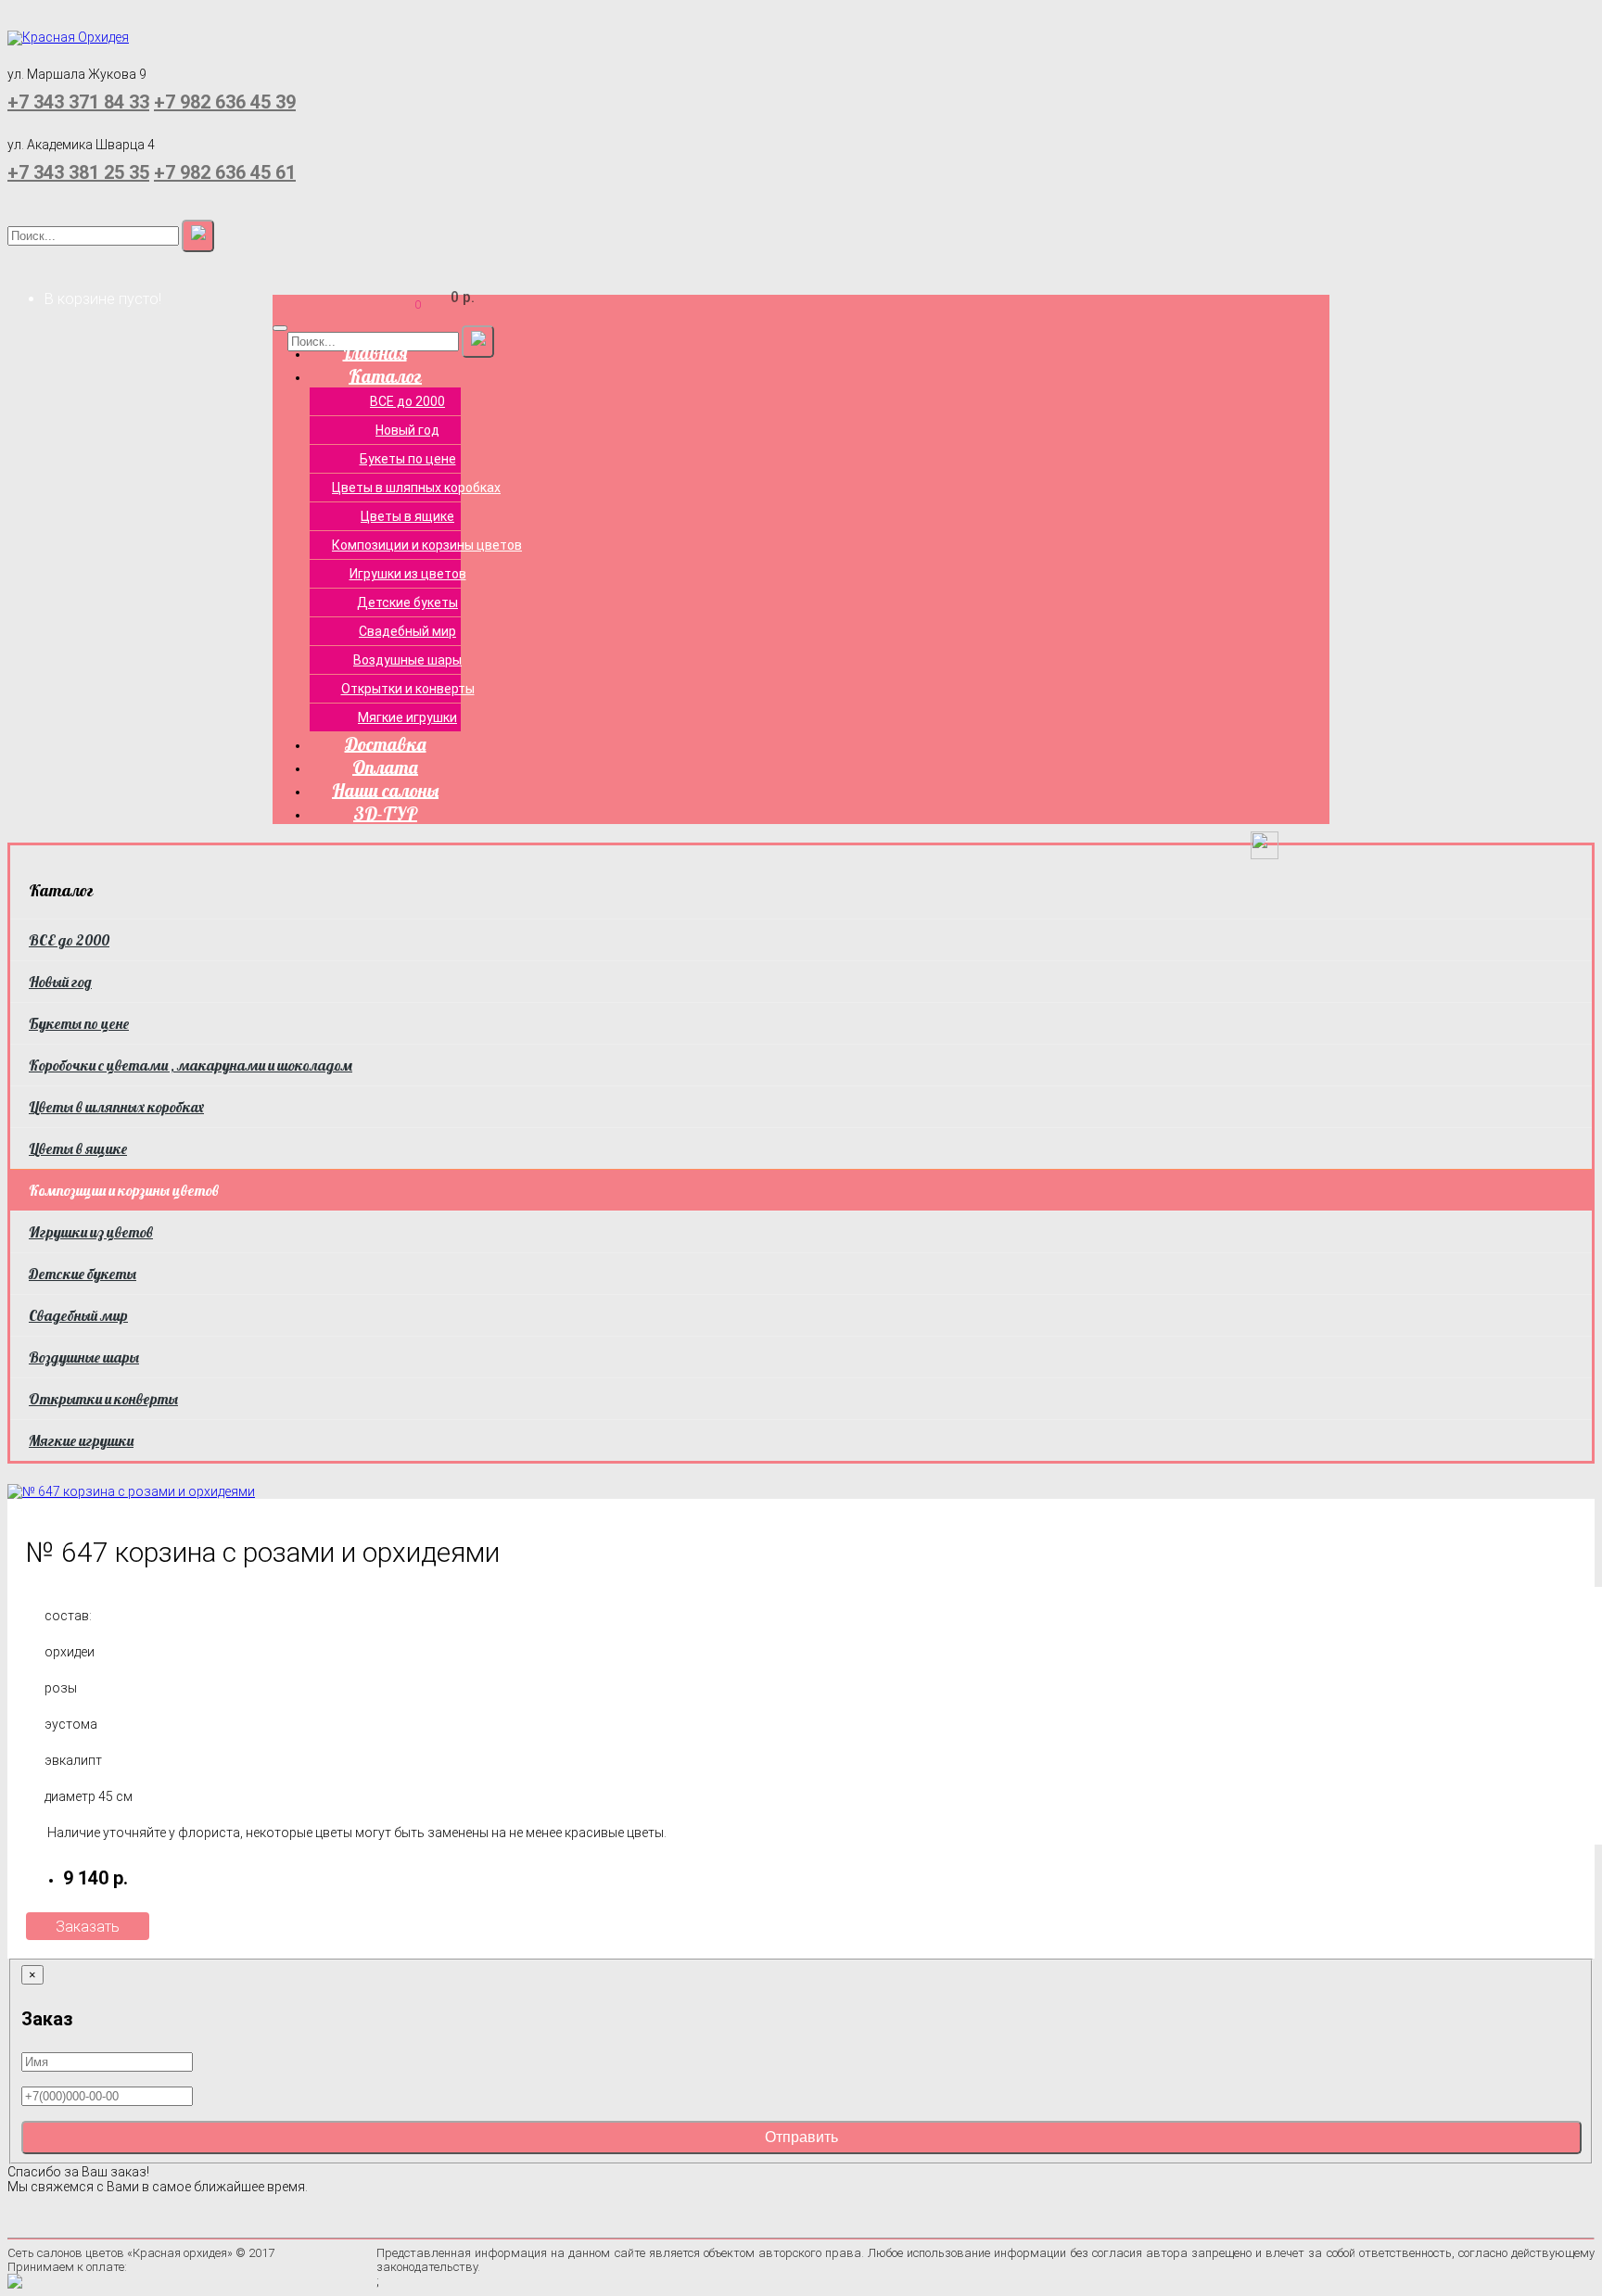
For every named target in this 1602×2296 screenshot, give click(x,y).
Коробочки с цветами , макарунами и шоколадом (191, 1065)
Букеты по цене (408, 459)
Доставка (386, 743)
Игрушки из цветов (408, 574)
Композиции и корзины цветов (419, 545)
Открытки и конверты (408, 689)
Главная (375, 352)
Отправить (801, 2137)
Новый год (407, 430)
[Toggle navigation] (280, 328)
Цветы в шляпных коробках (416, 488)
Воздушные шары (407, 660)
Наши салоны (385, 789)
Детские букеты (407, 603)
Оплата (385, 766)
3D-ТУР (385, 812)
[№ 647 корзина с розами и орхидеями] (131, 1490)
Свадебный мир (407, 631)
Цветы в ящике (407, 516)
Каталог (385, 375)
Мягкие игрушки (407, 717)
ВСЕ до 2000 (407, 401)
